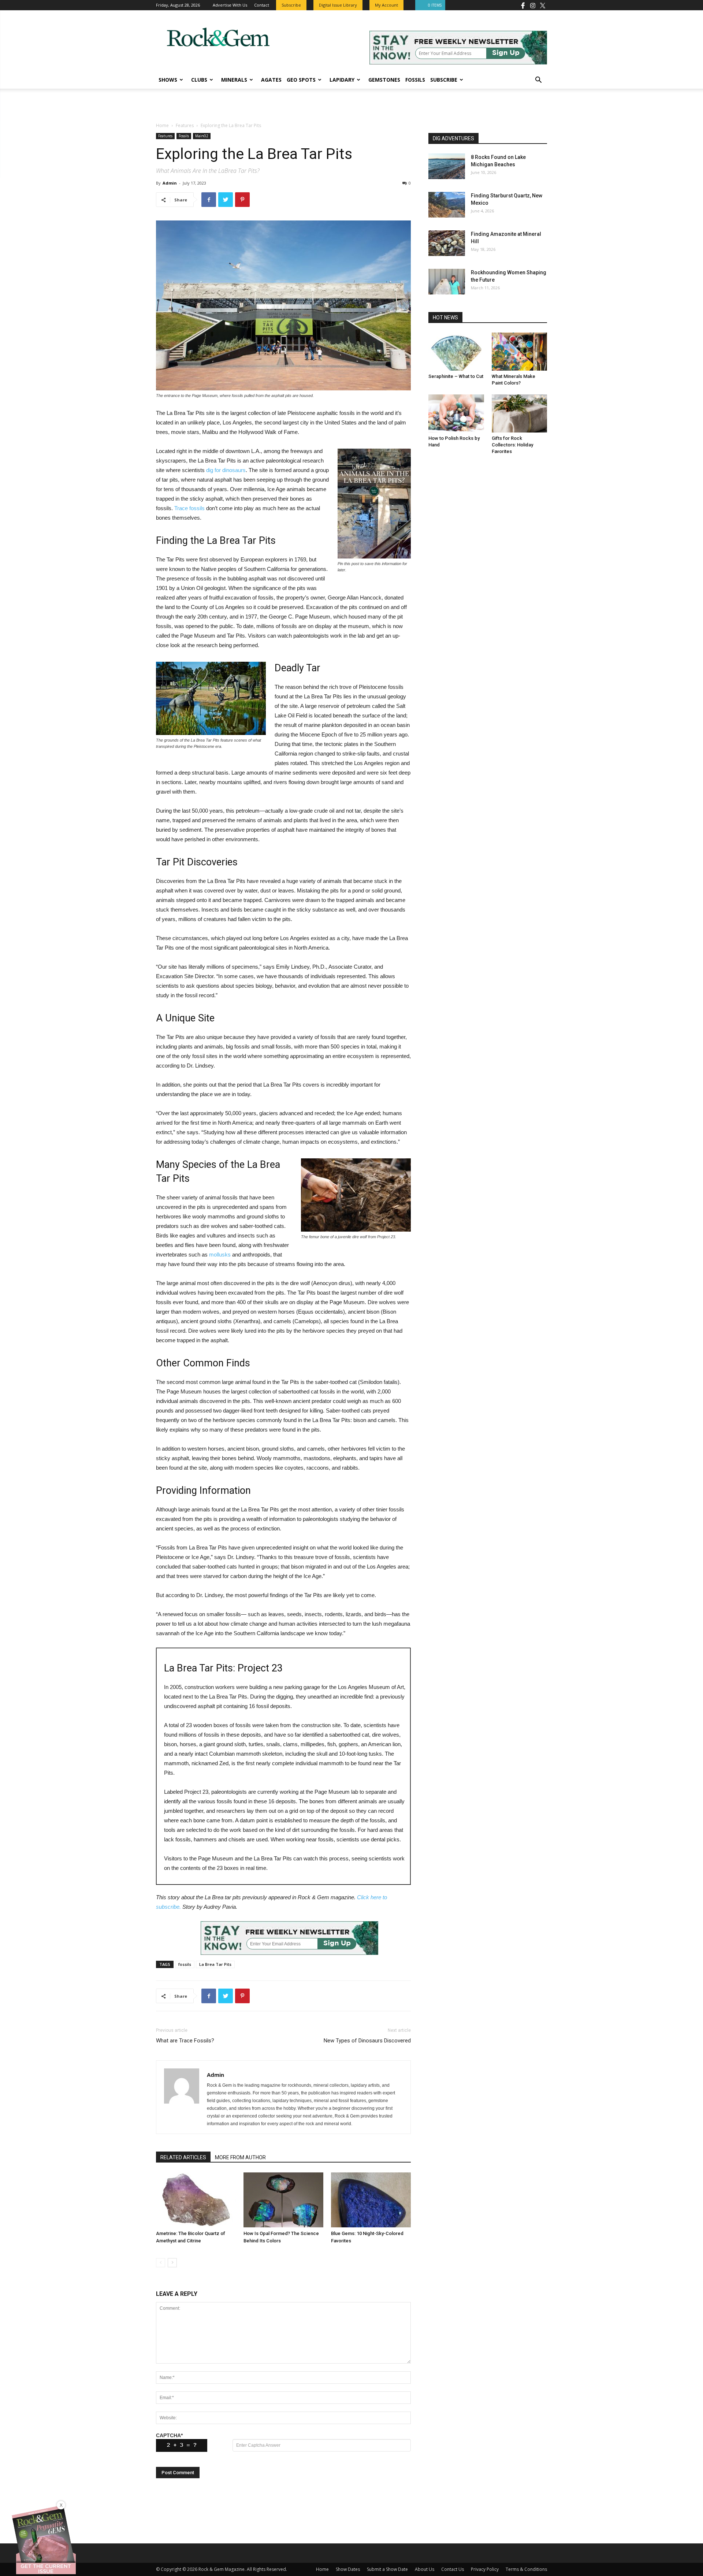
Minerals (234, 80)
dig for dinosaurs (226, 470)
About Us (425, 2569)
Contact (262, 5)
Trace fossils (189, 508)
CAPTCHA (169, 2435)
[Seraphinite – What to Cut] (456, 352)
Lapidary (342, 80)
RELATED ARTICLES (183, 2157)
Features (185, 125)
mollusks (220, 1254)
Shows (168, 80)
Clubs (199, 80)
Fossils (415, 80)
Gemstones (384, 80)
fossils (185, 1964)
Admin (170, 183)
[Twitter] (543, 5)
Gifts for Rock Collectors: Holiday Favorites (512, 445)
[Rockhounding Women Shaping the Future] (447, 282)
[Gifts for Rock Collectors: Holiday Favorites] (520, 413)
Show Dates (348, 2569)
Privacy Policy (485, 2569)
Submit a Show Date (387, 2569)
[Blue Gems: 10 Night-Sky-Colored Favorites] (371, 2200)
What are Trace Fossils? (185, 2041)
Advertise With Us (230, 5)
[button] (538, 81)
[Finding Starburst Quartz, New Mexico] (447, 205)
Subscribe (444, 80)
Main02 (202, 136)
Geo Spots (301, 80)
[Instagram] (533, 5)
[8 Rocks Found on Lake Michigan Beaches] (447, 166)
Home (162, 125)
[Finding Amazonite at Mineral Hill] (447, 243)
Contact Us (453, 2569)
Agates (271, 80)
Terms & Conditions (526, 2569)
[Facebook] (523, 5)
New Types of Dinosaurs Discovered (367, 2041)
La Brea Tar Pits (215, 1964)
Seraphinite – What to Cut (456, 376)
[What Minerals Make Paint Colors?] (520, 352)
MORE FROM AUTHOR (240, 2157)
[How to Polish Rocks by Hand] (456, 413)
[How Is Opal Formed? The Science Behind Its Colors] (283, 2200)
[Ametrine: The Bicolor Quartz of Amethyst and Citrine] (196, 2200)
